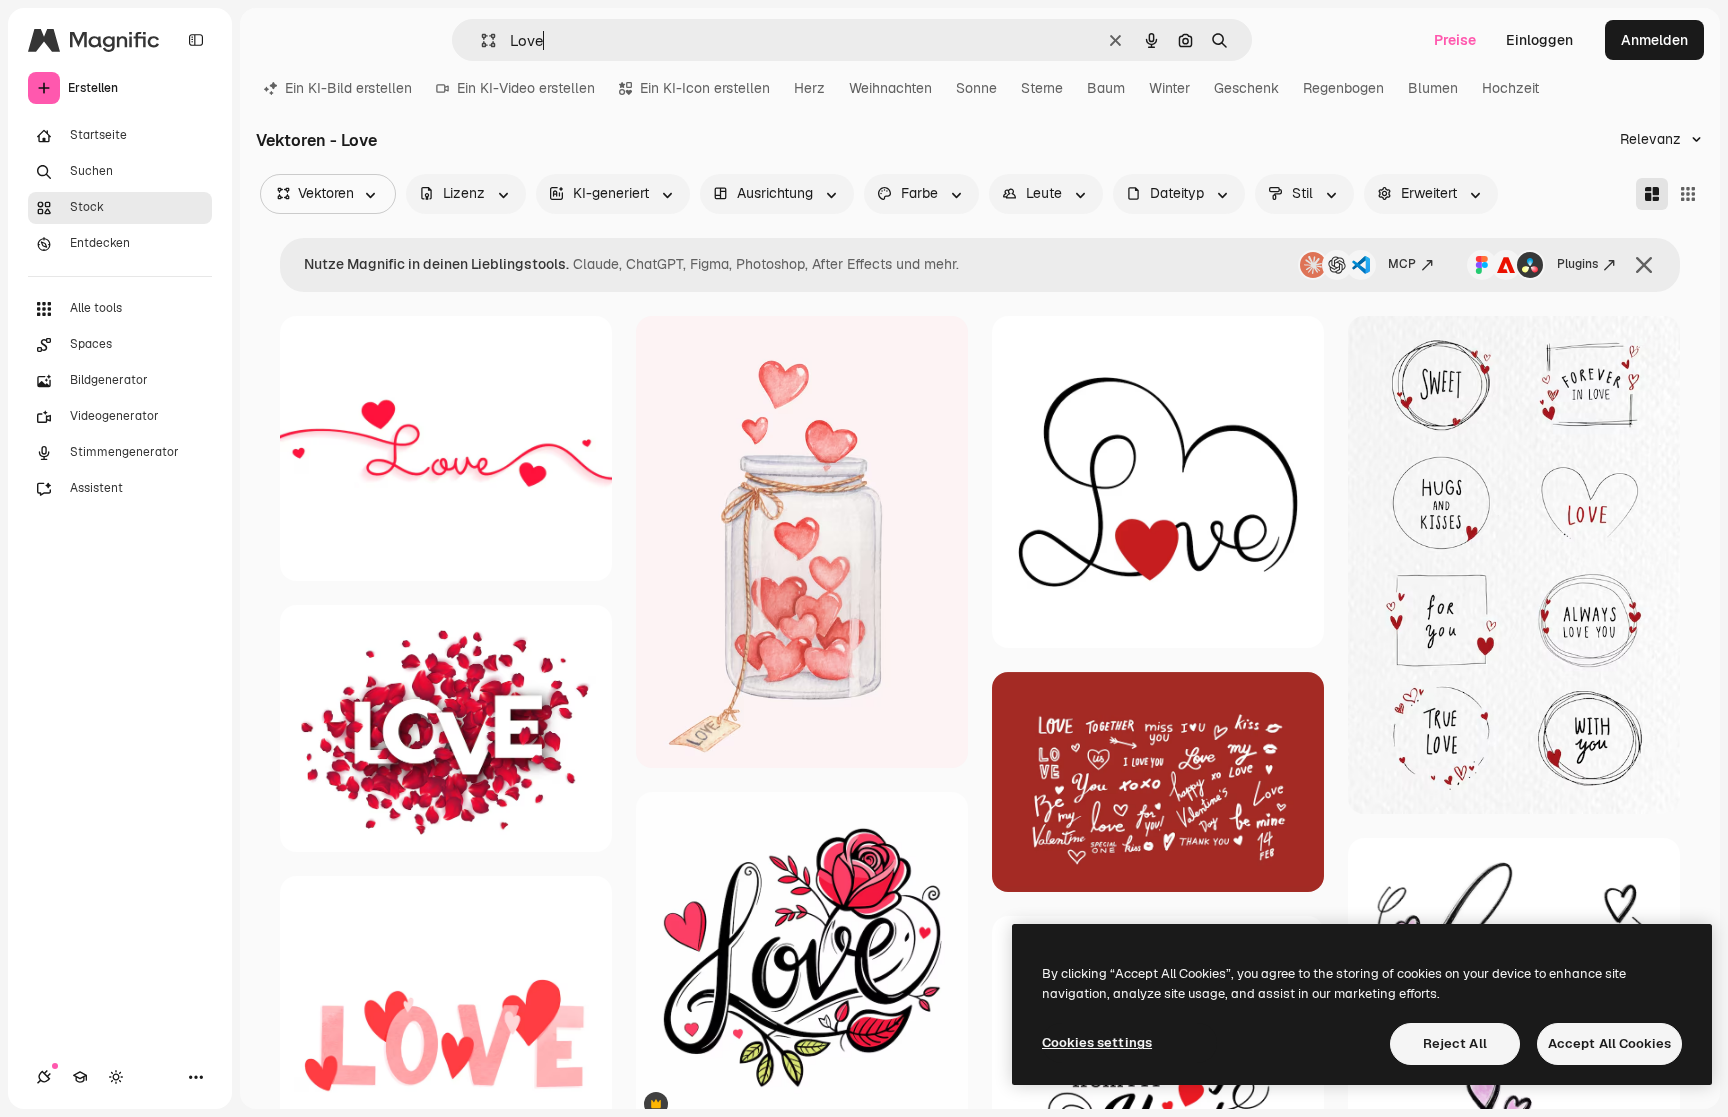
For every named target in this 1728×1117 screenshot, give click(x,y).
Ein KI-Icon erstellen (705, 88)
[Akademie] (80, 1077)
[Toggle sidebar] (196, 40)
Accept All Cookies (1609, 1043)
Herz (809, 88)
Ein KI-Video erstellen (526, 88)
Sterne (1042, 88)
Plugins (1577, 264)
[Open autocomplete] (480, 40)
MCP (1402, 264)
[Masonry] (1652, 194)
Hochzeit (1510, 88)
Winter (1169, 88)
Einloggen (1539, 40)
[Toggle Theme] (116, 1077)
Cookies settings (1097, 1042)
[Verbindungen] (44, 1077)
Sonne (976, 88)
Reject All (1455, 1043)
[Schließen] (1644, 265)
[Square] (1688, 194)
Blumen (1433, 88)
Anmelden (1654, 40)
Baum (1106, 88)
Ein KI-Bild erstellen (348, 88)
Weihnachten (890, 88)
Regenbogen (1343, 88)
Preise (1455, 40)
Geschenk (1246, 88)
